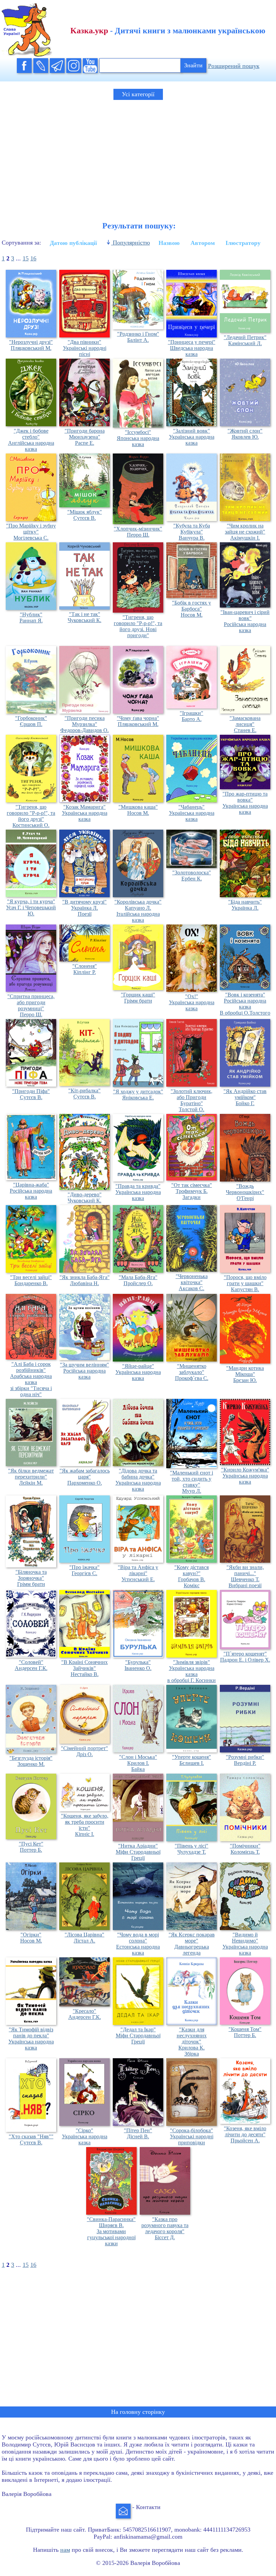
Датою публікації (73, 243)
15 (26, 258)
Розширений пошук (234, 66)
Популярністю (130, 243)
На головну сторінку (138, 2412)
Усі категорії (138, 94)
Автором (203, 243)
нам (65, 2550)
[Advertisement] (138, 155)
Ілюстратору (243, 243)
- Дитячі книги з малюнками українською (168, 31)
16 (33, 258)
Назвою (169, 243)
